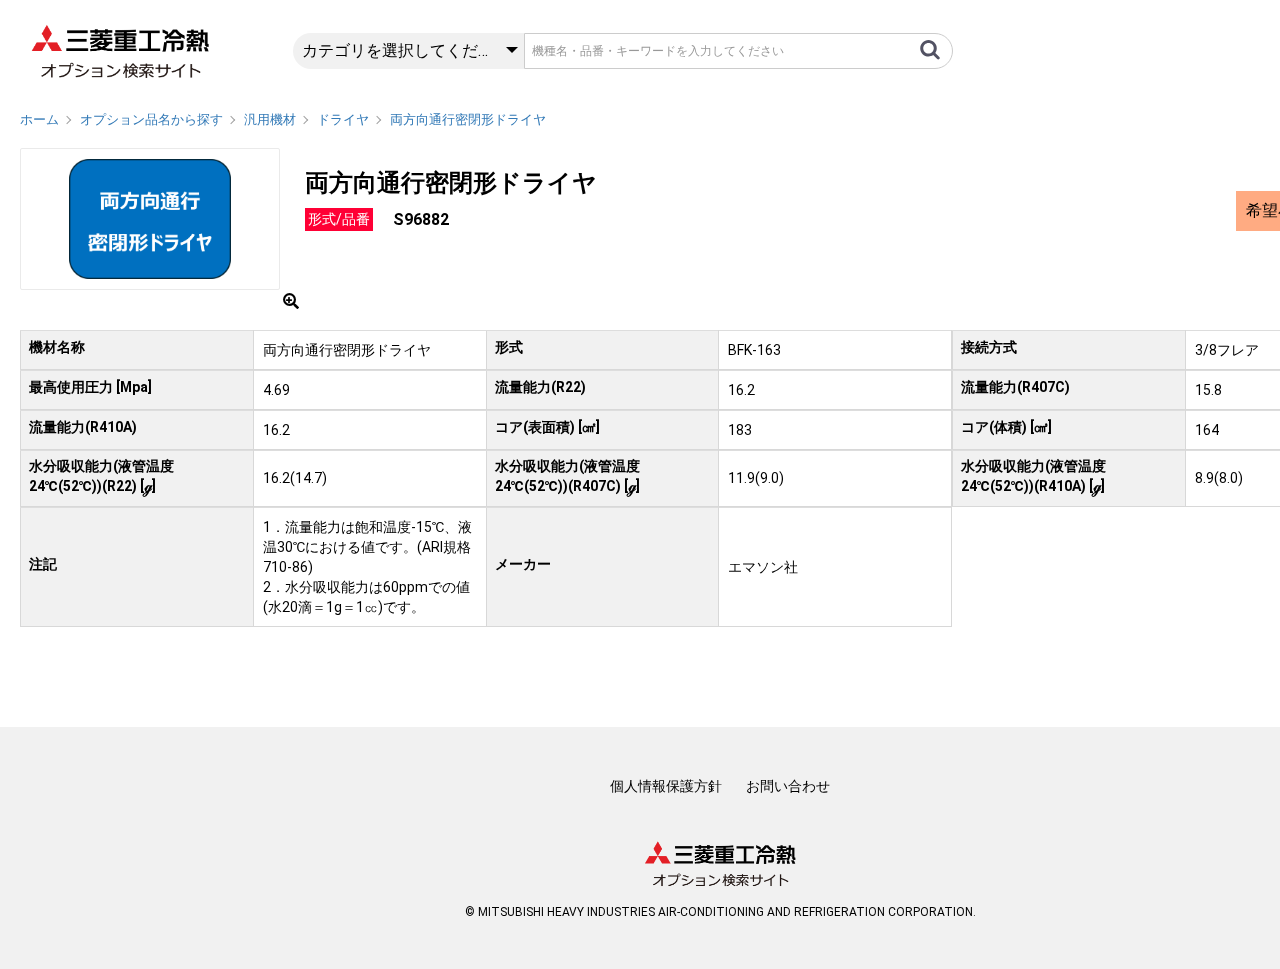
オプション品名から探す (151, 119)
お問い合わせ (788, 786)
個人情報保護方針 (666, 786)
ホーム (39, 119)
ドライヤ (343, 119)
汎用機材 (270, 119)
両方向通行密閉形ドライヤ (468, 119)
